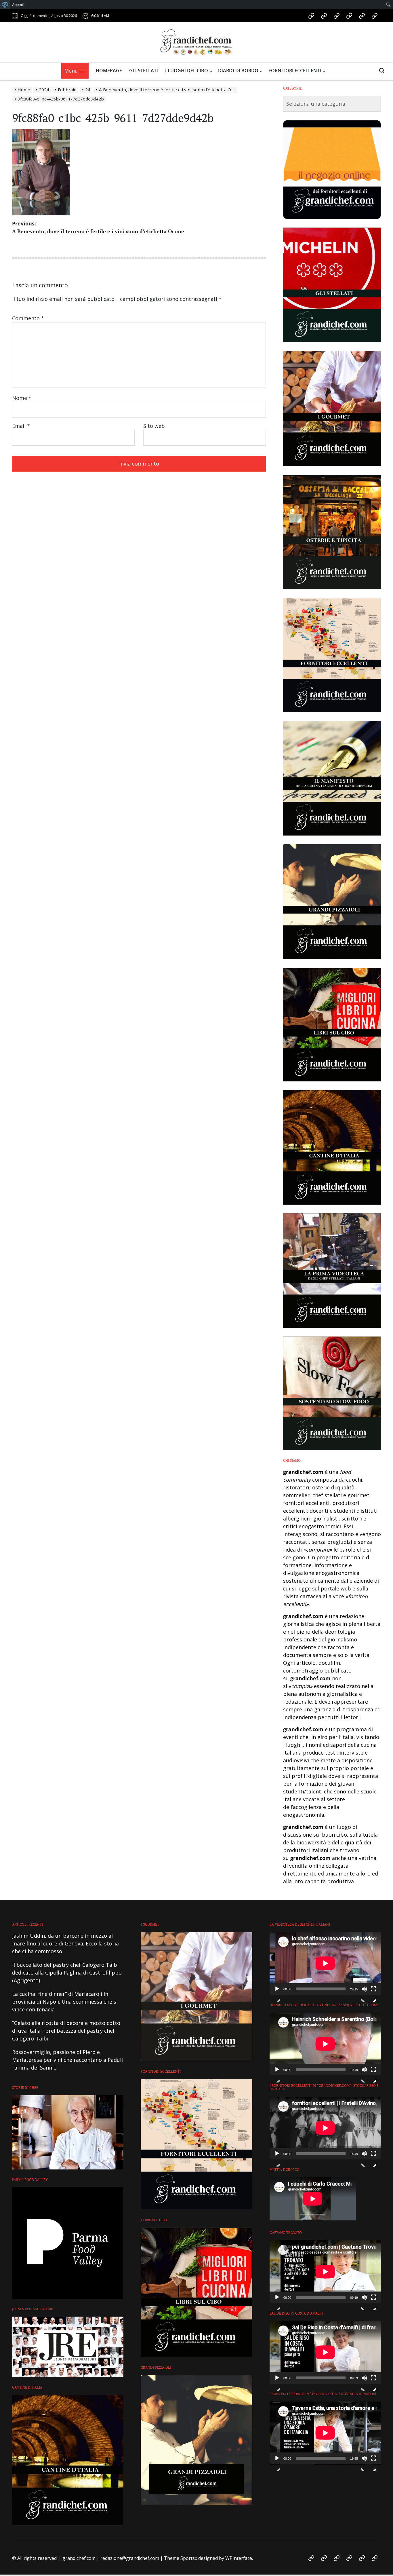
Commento (28, 318)
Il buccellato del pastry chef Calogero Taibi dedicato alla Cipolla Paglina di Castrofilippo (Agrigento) (67, 1973)
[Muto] (364, 1994)
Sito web (154, 426)
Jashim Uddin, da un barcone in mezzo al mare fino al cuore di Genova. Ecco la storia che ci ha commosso (65, 1943)
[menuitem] (5, 5)
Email (21, 426)
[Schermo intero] (373, 1994)
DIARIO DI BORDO (238, 71)
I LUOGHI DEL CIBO (187, 71)
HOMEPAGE (109, 71)
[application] (325, 1963)
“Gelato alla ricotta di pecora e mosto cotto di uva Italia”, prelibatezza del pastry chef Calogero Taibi (66, 2031)
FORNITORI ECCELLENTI (295, 71)
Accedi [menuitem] (18, 5)
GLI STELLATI (144, 71)
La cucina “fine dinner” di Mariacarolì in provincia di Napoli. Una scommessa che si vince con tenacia (65, 2002)
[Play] (277, 1994)
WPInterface (239, 2558)
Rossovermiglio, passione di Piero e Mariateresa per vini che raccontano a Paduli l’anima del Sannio (67, 2060)
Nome (22, 398)
